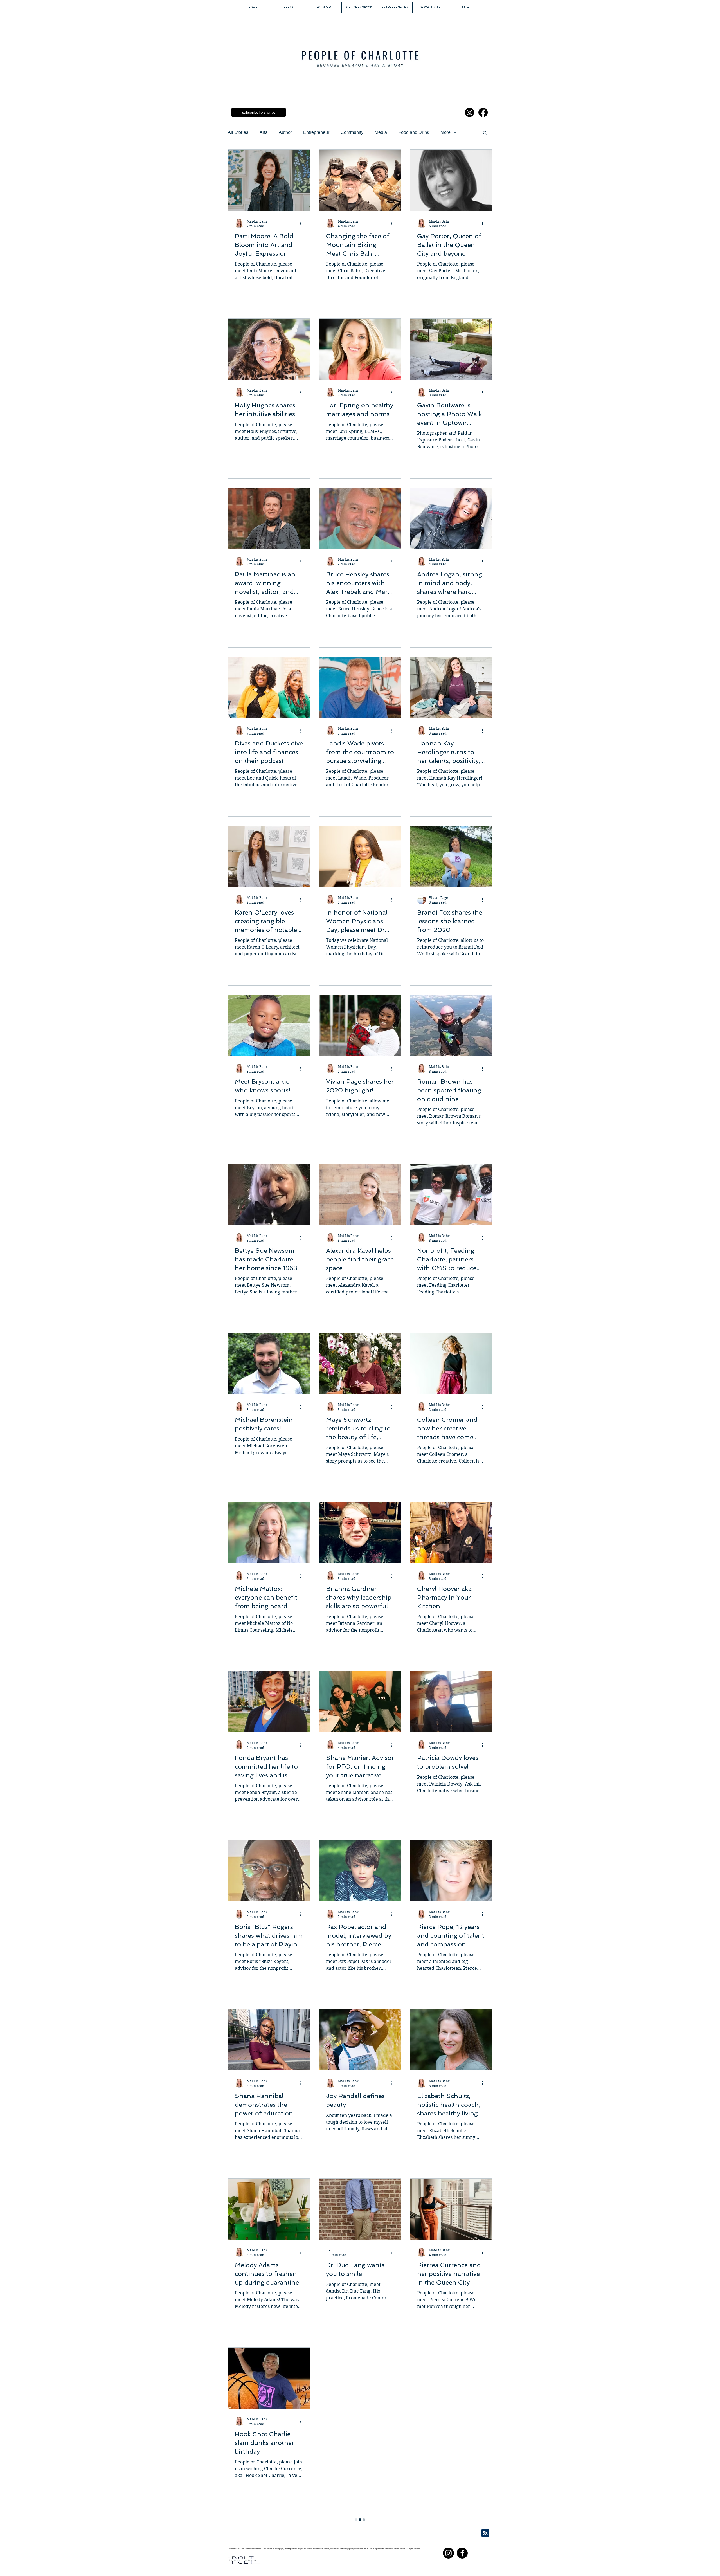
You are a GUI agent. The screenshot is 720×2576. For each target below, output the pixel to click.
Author (285, 132)
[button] (485, 133)
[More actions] (302, 223)
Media (381, 132)
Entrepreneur (316, 132)
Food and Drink (414, 132)
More (445, 132)
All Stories (238, 132)
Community (352, 132)
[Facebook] (483, 112)
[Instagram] (470, 112)
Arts (264, 132)
